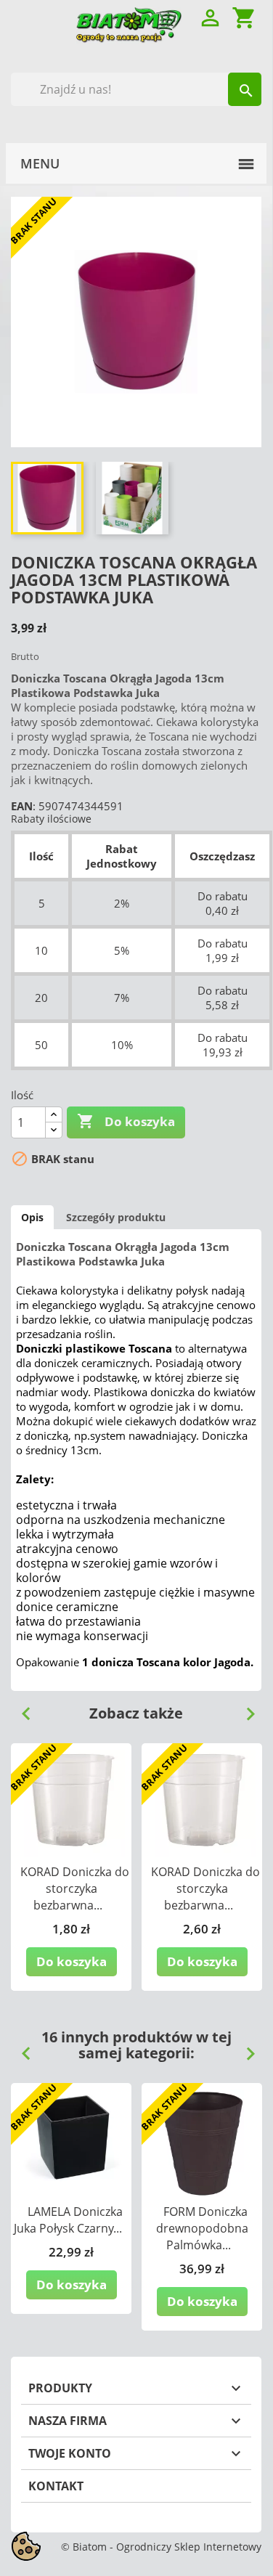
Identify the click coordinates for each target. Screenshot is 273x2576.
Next (245, 1708)
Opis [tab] (32, 1217)
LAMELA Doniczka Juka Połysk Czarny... (68, 2220)
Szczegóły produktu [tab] (116, 1217)
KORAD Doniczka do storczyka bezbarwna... (75, 1888)
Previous (20, 1708)
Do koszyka (126, 1121)
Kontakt (56, 2486)
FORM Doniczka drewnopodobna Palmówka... (202, 2228)
